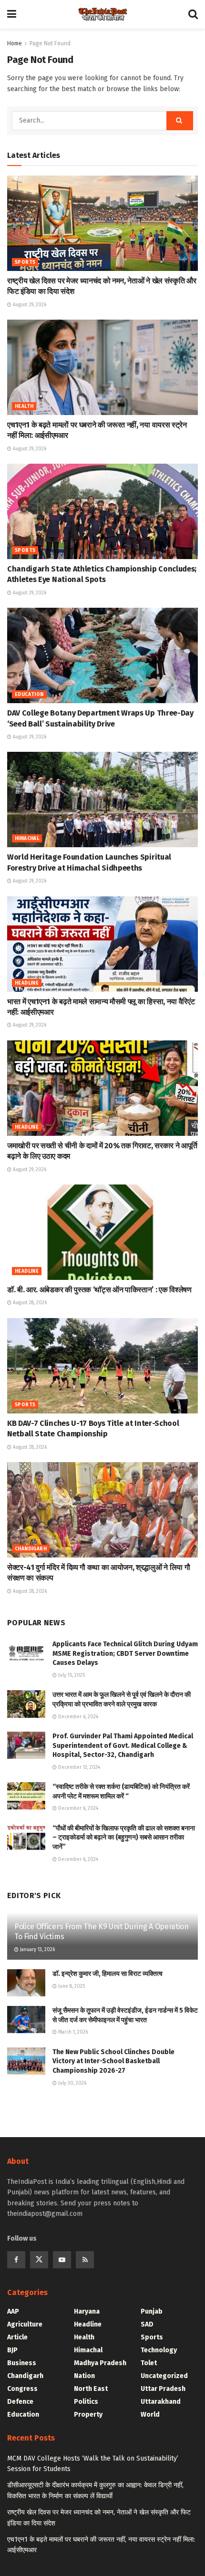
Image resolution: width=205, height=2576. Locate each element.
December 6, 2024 (77, 1717)
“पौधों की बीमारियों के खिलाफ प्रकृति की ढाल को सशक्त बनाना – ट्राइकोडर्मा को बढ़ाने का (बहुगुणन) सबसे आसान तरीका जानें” (124, 1838)
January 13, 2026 (37, 1950)
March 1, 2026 (72, 2032)
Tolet (149, 2363)
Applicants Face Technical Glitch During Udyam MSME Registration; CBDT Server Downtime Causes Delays (125, 1653)
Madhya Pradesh (100, 2363)
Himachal (27, 839)
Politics (86, 2402)
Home (15, 43)
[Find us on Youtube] (62, 2260)
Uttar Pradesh (163, 2389)
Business (22, 2363)
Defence (20, 2402)
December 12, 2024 (78, 1767)
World (150, 2415)
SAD (147, 2324)
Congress (22, 2389)
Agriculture (25, 2324)
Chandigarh (31, 1549)
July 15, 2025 (71, 1675)
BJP (12, 2350)
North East (91, 2389)
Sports (25, 262)
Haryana (87, 2311)
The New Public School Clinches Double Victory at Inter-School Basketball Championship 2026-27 (113, 2061)
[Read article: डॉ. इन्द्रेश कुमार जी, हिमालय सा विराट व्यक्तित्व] (26, 1983)
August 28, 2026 (29, 1303)
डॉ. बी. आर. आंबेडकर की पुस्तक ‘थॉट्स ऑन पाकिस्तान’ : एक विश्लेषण (99, 1290)
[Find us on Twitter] (39, 2260)
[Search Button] (193, 14)
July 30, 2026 (72, 2083)
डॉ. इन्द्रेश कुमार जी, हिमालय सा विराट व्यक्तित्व (108, 1974)
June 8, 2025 (71, 1986)
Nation (84, 2376)
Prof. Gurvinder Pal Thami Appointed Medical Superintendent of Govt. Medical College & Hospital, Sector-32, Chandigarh (123, 1745)
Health (24, 406)
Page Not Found (50, 43)
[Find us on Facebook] (16, 2260)
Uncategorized (164, 2376)
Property (88, 2415)
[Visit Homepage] (102, 14)
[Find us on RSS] (85, 2260)
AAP (13, 2311)
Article (17, 2337)
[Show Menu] (12, 14)
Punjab (152, 2311)
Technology (159, 2350)
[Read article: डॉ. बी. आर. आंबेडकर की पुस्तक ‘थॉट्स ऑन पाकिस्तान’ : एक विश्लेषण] (102, 1232)
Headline (27, 983)
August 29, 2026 (29, 305)
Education (29, 695)
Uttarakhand (161, 2402)
